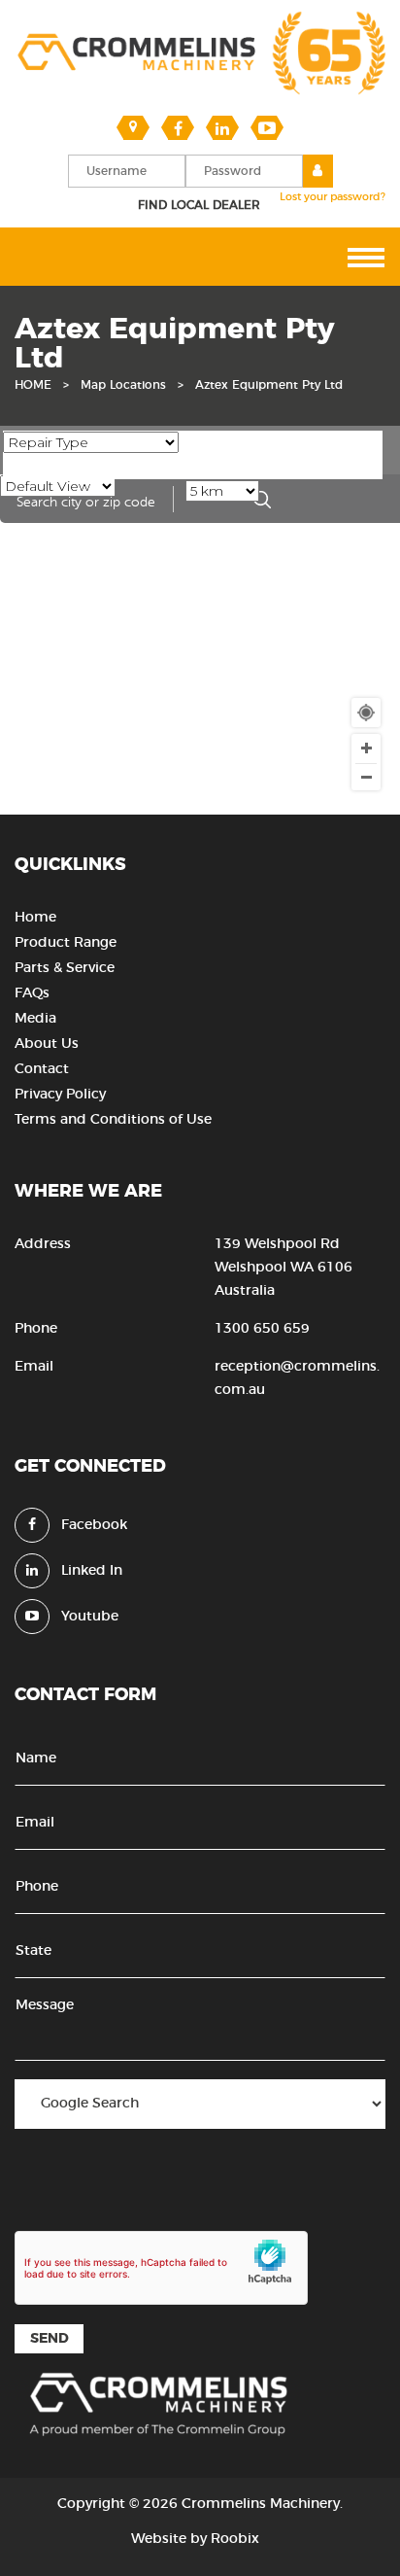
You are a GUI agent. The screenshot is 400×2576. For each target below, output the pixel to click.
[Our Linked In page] (222, 127)
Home (35, 918)
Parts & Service (65, 968)
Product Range (66, 943)
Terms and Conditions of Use (113, 1120)
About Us (47, 1044)
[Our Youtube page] (267, 127)
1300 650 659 (262, 1329)
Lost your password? (333, 197)
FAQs (32, 993)
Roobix (235, 2539)
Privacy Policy (60, 1095)
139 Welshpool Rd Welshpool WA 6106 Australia (283, 1268)
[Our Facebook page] (178, 127)
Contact (42, 1069)
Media (35, 1019)
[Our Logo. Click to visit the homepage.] (200, 92)
